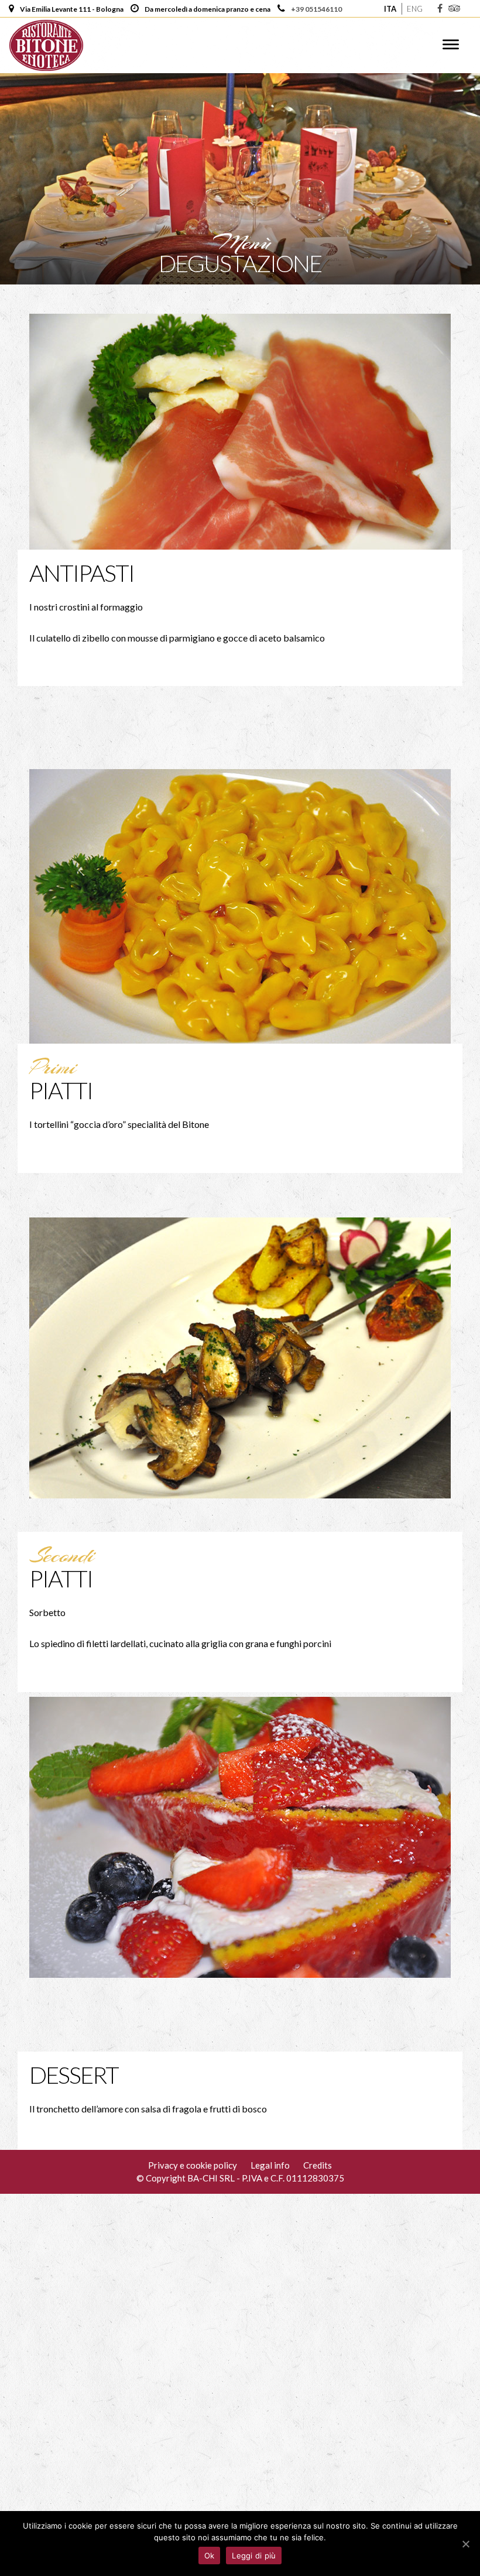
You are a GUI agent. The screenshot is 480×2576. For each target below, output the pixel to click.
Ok (210, 2556)
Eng (415, 9)
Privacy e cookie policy (193, 2165)
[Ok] (465, 2544)
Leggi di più (254, 2556)
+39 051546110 (316, 9)
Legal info (270, 2165)
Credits (318, 2165)
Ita (390, 9)
